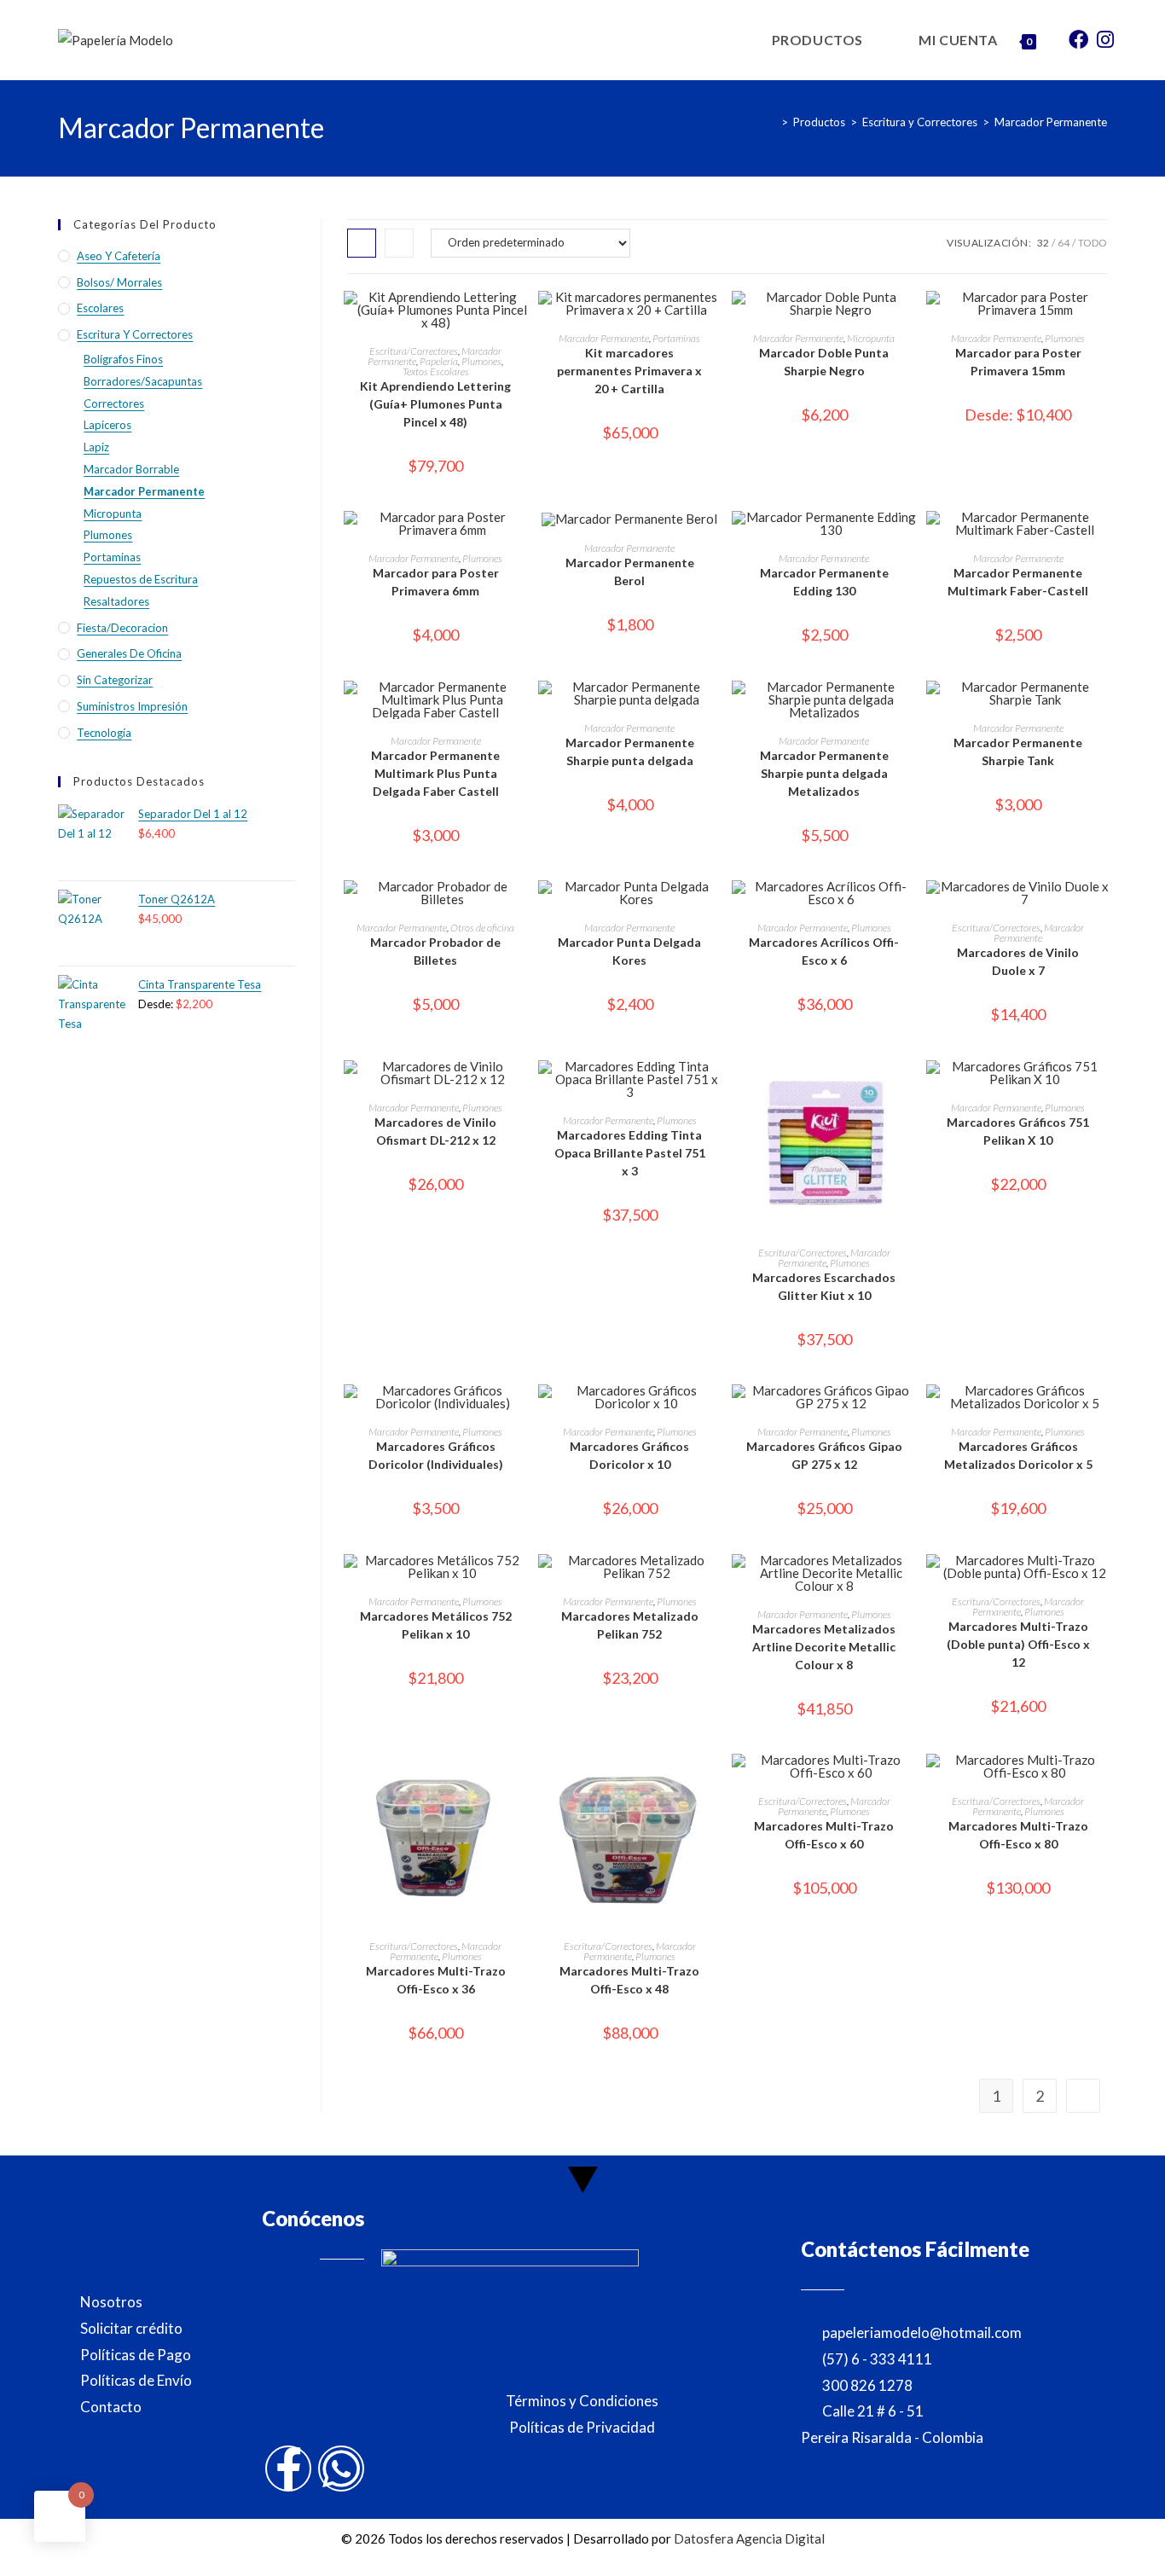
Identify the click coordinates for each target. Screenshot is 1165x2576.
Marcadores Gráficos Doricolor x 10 (629, 1455)
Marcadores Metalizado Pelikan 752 (630, 1625)
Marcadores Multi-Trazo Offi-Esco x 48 (629, 1980)
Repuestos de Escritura (141, 579)
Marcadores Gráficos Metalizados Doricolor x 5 (1018, 1455)
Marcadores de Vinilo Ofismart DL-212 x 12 (435, 1131)
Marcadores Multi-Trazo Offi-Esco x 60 (824, 1835)
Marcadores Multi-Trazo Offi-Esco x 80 (1018, 1835)
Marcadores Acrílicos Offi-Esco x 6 (824, 951)
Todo (1093, 243)
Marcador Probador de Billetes (435, 951)
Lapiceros (107, 425)
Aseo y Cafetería (119, 256)
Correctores (114, 403)
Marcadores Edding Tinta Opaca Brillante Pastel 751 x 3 (630, 1153)
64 (1064, 243)
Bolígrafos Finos (123, 359)
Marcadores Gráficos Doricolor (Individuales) (436, 1455)
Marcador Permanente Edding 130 (824, 582)
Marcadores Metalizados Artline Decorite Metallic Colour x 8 (824, 1647)
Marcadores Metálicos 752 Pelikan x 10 (436, 1625)
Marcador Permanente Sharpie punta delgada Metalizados (824, 773)
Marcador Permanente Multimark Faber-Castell (1018, 582)
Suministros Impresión (132, 706)
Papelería (439, 361)
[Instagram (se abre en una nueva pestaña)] (1105, 38)
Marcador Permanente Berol (630, 571)
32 (1043, 243)
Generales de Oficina (129, 653)
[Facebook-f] (288, 2469)
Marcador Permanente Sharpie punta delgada (630, 751)
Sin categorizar (115, 680)
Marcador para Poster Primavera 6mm (436, 582)
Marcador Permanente (1051, 122)
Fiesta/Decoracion (122, 628)
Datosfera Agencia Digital (749, 2538)
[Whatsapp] (341, 2469)
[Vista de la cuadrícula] (362, 243)
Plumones (481, 361)
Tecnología (104, 733)
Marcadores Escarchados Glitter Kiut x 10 (824, 1286)
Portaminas (676, 338)
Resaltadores (116, 601)
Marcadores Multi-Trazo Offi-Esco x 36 (436, 1980)
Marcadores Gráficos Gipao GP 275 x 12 (824, 1455)
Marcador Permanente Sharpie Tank (1018, 751)
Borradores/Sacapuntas (143, 381)
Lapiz (96, 447)
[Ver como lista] (399, 243)
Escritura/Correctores (414, 351)
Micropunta (871, 338)
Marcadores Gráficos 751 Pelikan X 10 (1018, 1131)
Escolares (100, 308)
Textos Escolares (436, 371)
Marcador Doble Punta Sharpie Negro (824, 362)
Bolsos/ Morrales (119, 282)
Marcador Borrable (131, 469)
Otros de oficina (482, 928)
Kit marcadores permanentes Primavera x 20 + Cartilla (629, 371)
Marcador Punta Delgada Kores (629, 951)
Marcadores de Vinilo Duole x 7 (1018, 961)
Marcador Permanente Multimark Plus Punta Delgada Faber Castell (435, 773)
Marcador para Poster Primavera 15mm (1018, 362)
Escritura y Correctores (135, 334)
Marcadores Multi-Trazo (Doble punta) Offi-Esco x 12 (1018, 1644)
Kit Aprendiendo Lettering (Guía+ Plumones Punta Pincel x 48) (435, 404)
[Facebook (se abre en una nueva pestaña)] (1078, 38)
